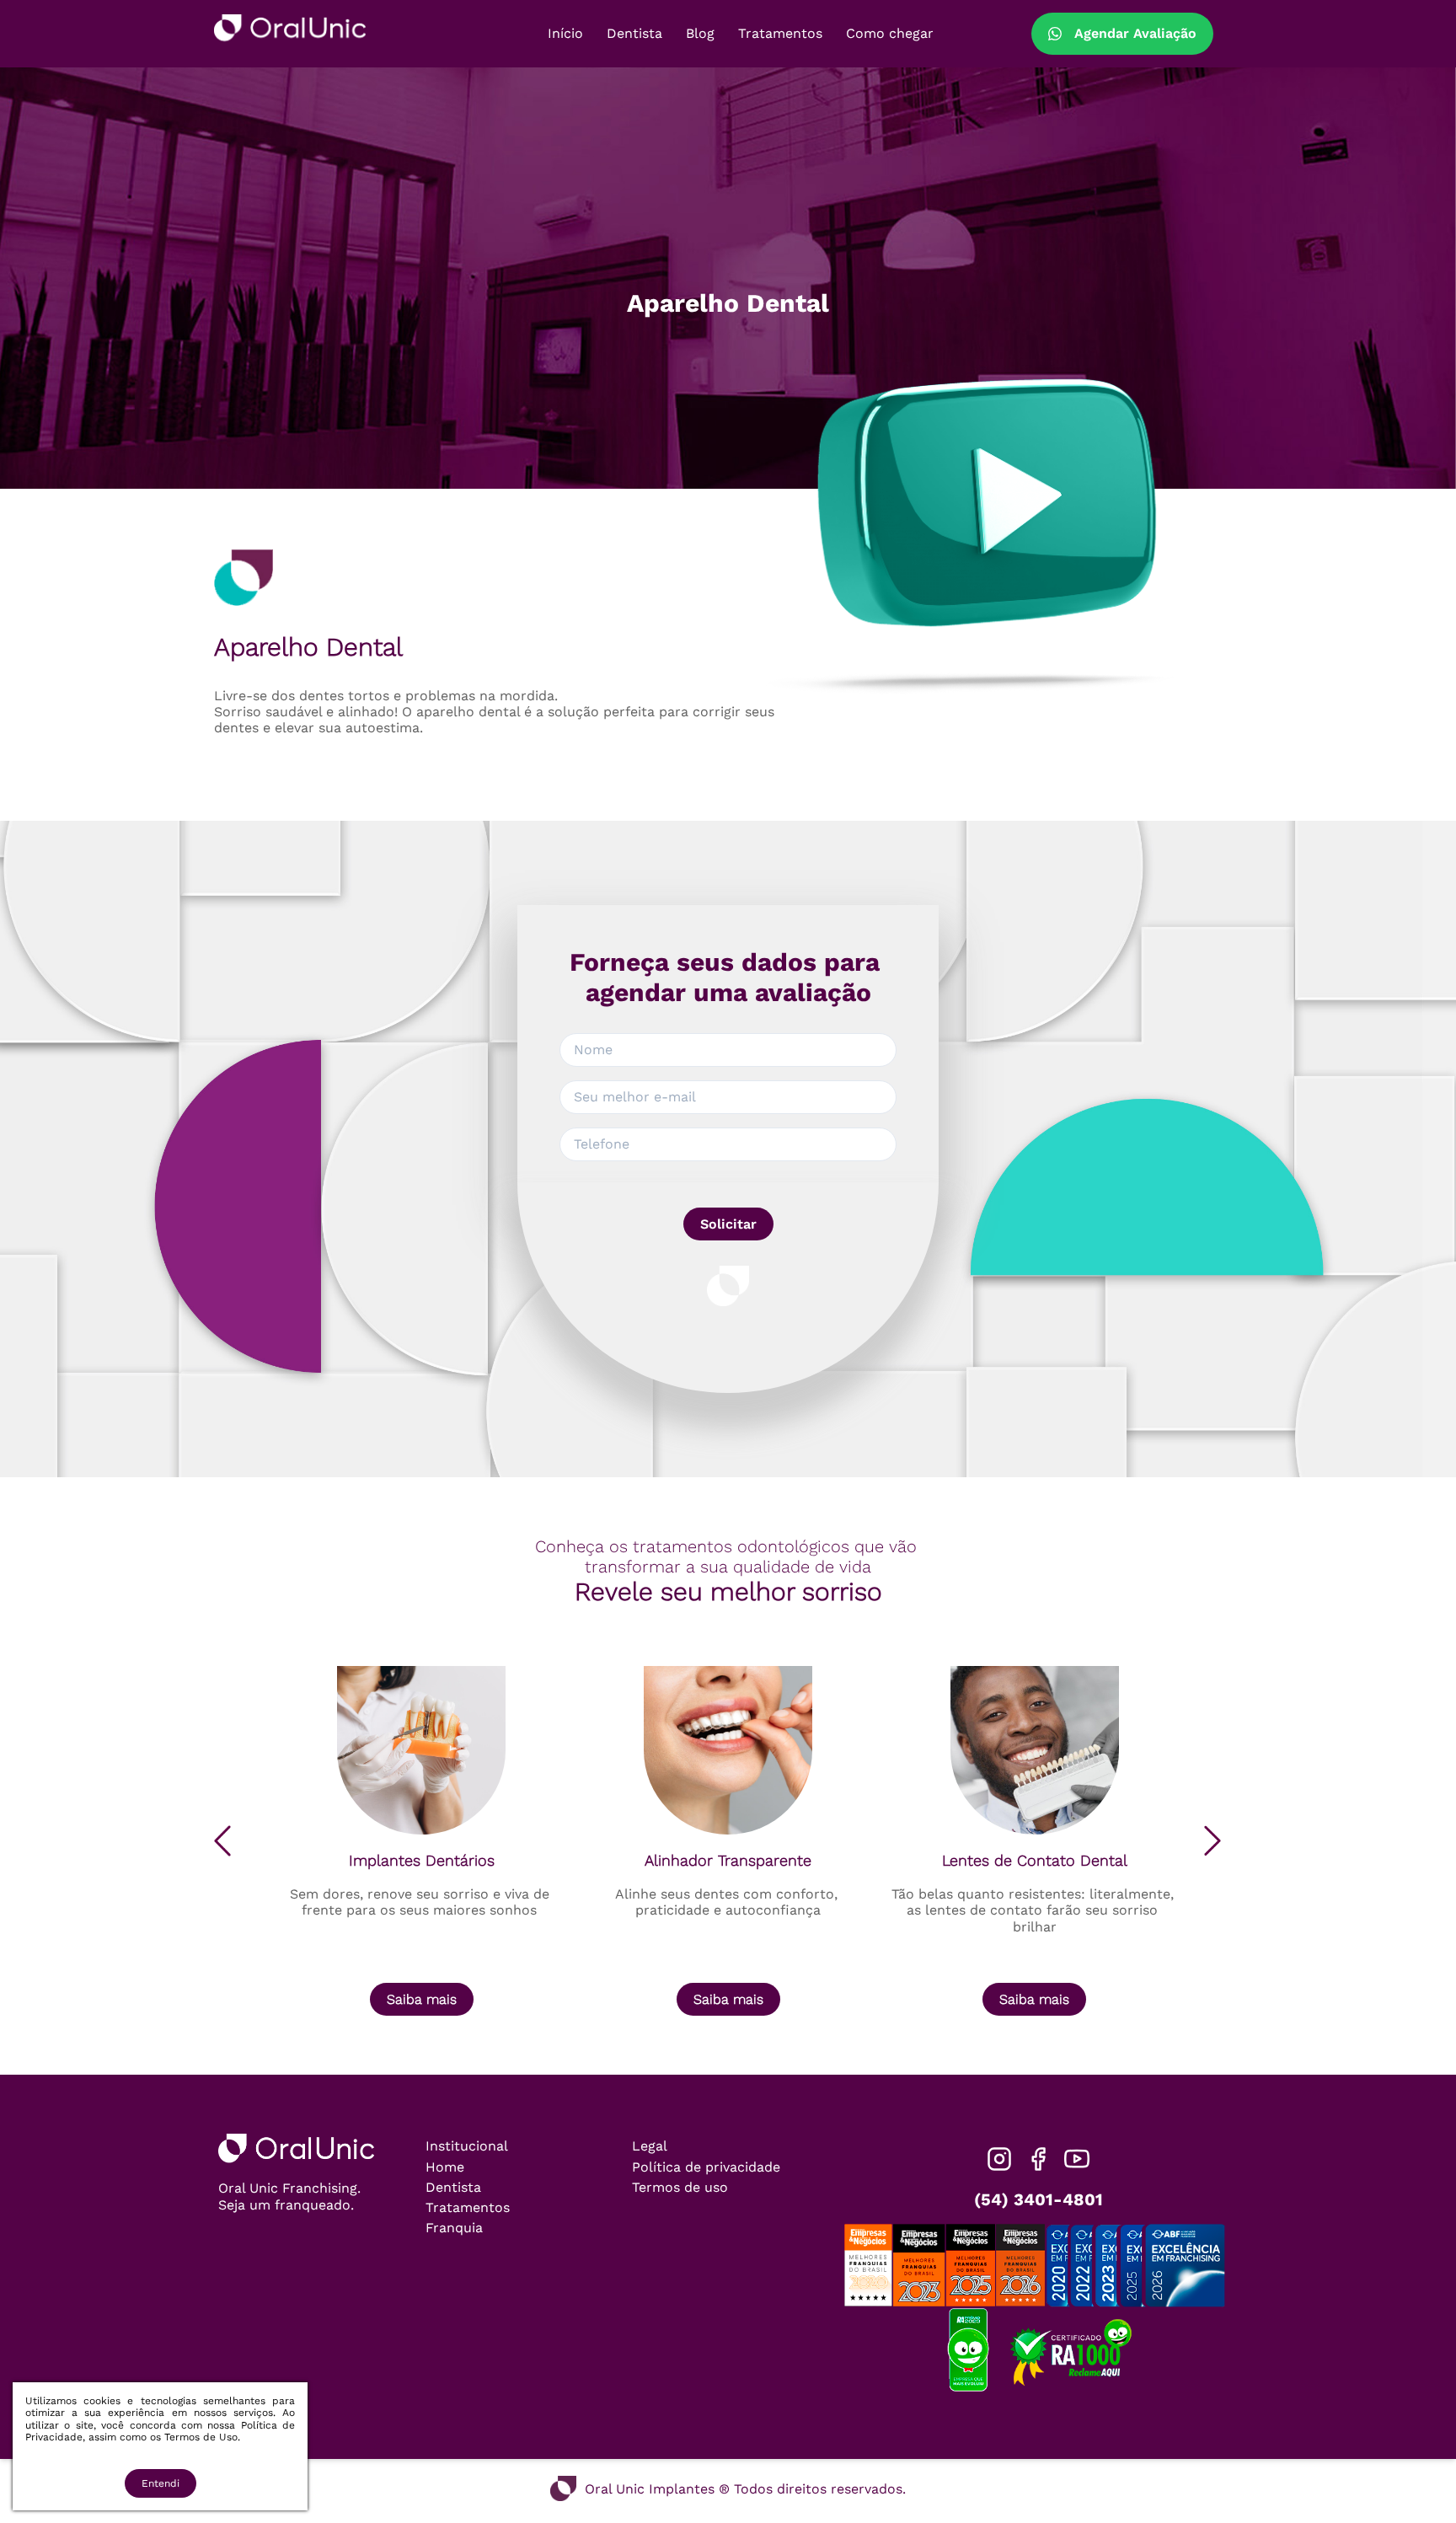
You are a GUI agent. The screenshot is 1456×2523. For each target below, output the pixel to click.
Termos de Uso (201, 2437)
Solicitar (728, 1224)
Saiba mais (422, 1999)
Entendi (161, 2483)
